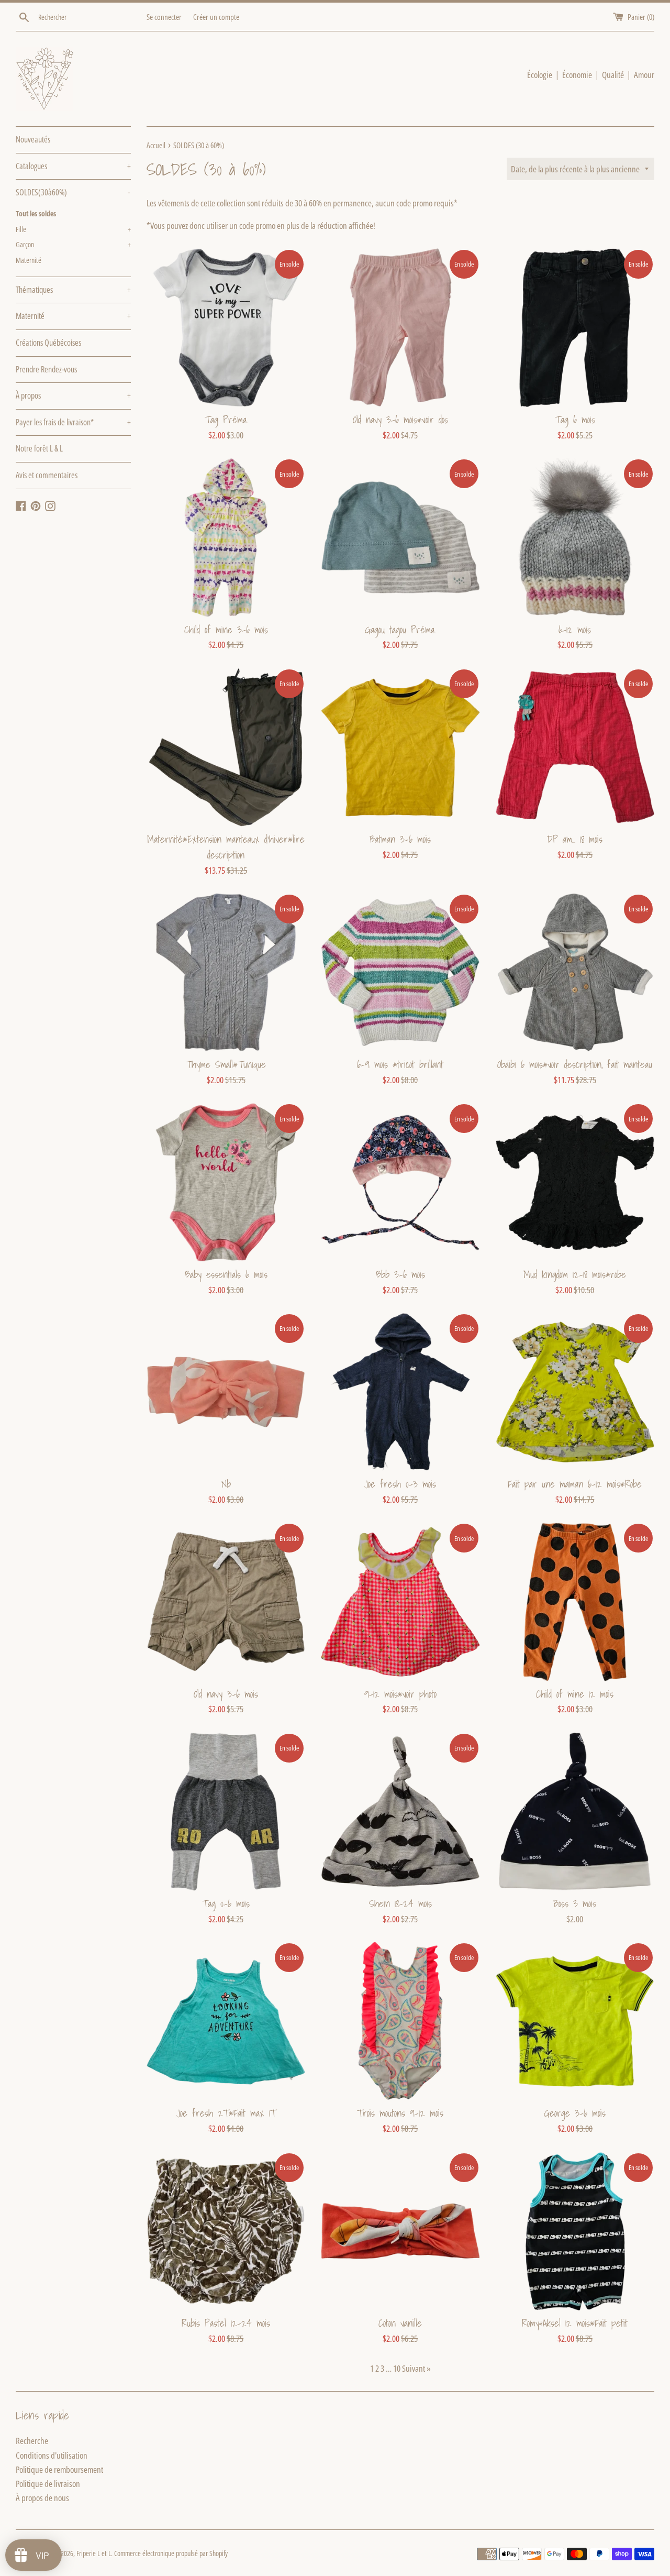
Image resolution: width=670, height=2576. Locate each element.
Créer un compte (216, 17)
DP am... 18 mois (575, 839)
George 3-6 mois (575, 2113)
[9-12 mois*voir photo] (400, 1601)
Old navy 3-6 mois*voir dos (400, 420)
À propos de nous (42, 2498)
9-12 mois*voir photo (400, 1694)
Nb (226, 1484)
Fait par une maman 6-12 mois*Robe (575, 1484)
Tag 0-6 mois (226, 1903)
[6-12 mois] (575, 537)
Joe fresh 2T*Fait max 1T (226, 2113)
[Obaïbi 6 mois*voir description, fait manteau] (575, 972)
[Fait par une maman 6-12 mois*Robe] (575, 1392)
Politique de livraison (48, 2484)
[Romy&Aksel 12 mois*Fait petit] (575, 2231)
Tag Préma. (226, 420)
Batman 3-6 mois (400, 839)
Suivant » (416, 2368)
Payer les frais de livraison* (73, 422)
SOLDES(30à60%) (73, 192)
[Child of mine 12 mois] (575, 1601)
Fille (73, 229)
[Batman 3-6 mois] (400, 747)
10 (397, 2368)
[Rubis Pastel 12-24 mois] (226, 2231)
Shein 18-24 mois (400, 1903)
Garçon (73, 244)
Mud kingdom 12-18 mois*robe (575, 1274)
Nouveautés (33, 139)
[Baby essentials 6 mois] (226, 1182)
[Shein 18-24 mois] (400, 1812)
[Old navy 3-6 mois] (226, 1601)
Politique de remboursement (59, 2469)
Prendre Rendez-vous (46, 369)
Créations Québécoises (48, 343)
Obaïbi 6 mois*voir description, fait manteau (575, 1064)
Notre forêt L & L (39, 448)
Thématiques (73, 290)
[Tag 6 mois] (575, 328)
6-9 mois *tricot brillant (400, 1064)
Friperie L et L (94, 2553)
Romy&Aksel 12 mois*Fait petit (575, 2323)
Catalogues (73, 166)
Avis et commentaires (47, 475)
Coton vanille (400, 2323)
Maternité (29, 260)
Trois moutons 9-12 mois (400, 2113)
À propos (73, 395)
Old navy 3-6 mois (226, 1694)
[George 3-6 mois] (575, 2021)
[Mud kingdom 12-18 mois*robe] (575, 1182)
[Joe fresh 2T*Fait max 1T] (226, 2021)
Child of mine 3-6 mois (226, 630)
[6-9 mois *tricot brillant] (400, 972)
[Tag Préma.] (226, 328)
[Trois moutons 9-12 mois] (400, 2021)
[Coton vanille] (400, 2231)
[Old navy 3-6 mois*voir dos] (400, 328)
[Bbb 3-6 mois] (400, 1182)
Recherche (32, 2441)
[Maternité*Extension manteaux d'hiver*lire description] (226, 747)
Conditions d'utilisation (52, 2455)
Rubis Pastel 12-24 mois (226, 2323)
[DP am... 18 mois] (575, 747)
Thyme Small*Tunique (226, 1064)
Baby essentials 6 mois (226, 1274)
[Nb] (226, 1392)
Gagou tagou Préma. (400, 630)
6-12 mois (575, 630)
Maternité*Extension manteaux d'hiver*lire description (226, 847)
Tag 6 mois (575, 420)
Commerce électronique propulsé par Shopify (171, 2553)
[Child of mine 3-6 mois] (226, 537)
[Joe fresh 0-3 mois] (400, 1392)
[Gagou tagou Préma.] (400, 537)
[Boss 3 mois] (575, 1812)
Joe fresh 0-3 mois (400, 1484)
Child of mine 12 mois (575, 1694)
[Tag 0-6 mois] (226, 1812)
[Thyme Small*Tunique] (226, 972)
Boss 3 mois (575, 1903)
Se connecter (164, 17)
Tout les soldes (36, 213)
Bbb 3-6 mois (400, 1274)
